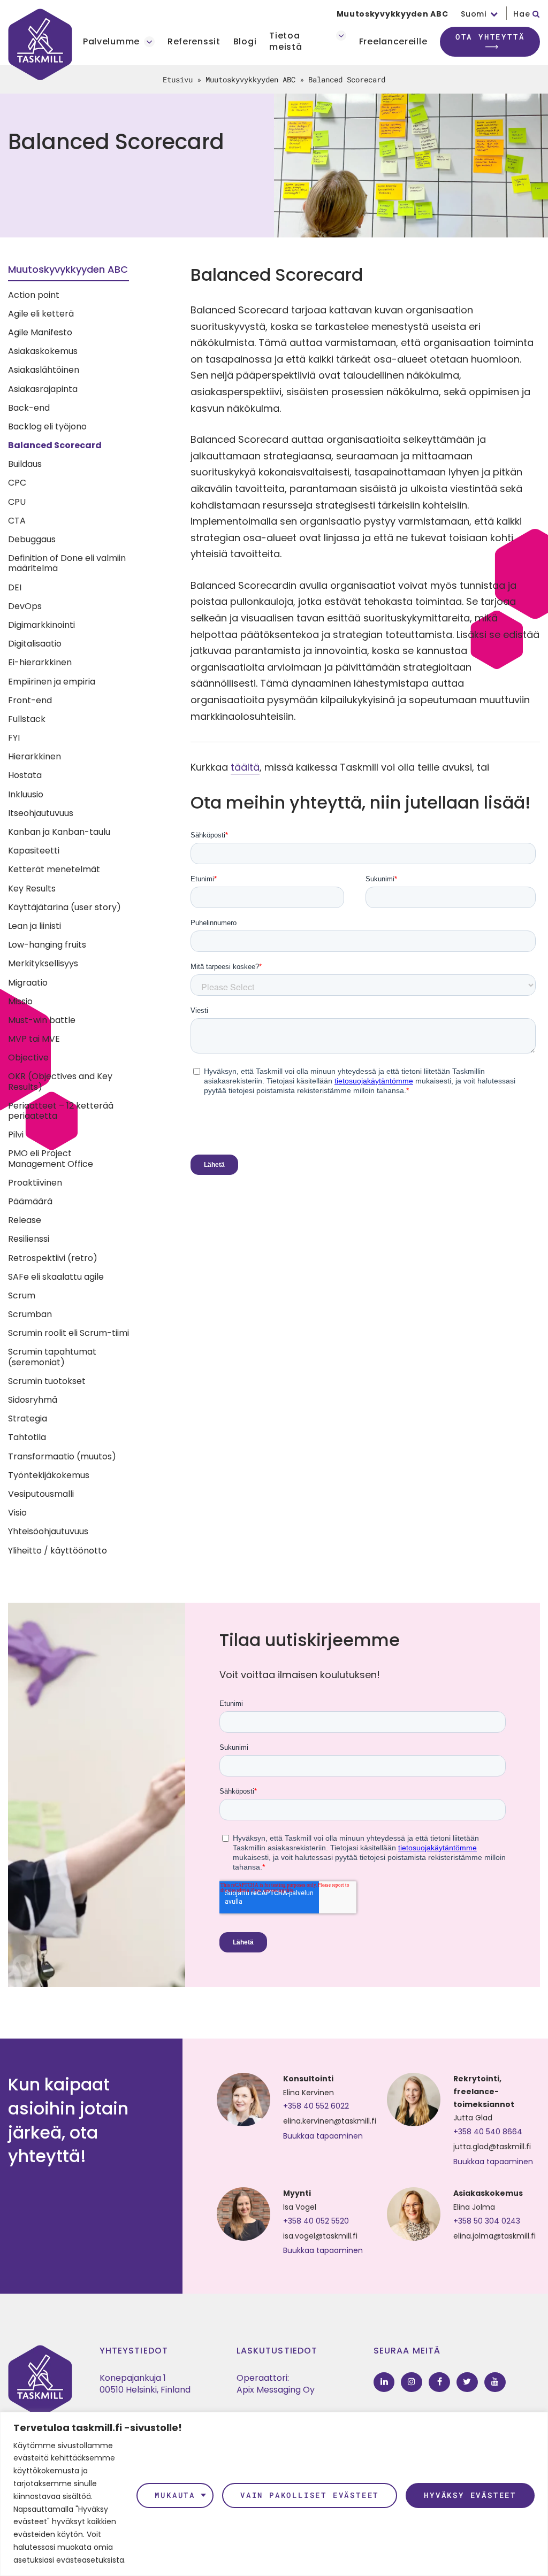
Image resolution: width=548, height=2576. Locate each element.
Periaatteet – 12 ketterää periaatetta (61, 1111)
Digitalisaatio (35, 644)
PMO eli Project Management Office (51, 1158)
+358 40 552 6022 (316, 2106)
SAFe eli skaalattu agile (56, 1277)
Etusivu (178, 79)
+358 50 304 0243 (487, 2221)
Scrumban (30, 1314)
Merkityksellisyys (43, 963)
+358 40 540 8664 (488, 2132)
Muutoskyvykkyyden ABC (393, 14)
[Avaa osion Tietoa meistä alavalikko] (341, 36)
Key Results (32, 889)
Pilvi (16, 1135)
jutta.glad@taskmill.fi (492, 2147)
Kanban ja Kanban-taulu (59, 832)
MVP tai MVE (34, 1039)
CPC (17, 483)
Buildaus (25, 464)
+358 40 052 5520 (316, 2221)
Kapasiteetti (34, 851)
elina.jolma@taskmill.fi (494, 2236)
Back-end (29, 408)
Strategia (28, 1418)
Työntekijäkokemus (49, 1475)
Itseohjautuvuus (41, 813)
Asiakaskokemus (43, 351)
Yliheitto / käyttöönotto (58, 1551)
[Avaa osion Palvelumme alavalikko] (149, 42)
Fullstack (27, 719)
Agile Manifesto (40, 332)
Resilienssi (29, 1239)
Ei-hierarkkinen (40, 662)
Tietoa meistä (286, 42)
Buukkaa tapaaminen (323, 2136)
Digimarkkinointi (41, 625)
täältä (245, 767)
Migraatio (28, 983)
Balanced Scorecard (55, 445)
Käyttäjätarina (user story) (64, 907)
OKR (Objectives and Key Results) (60, 1081)
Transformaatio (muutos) (62, 1456)
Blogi (245, 42)
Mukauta (175, 2495)
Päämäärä (30, 1201)
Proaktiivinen (35, 1183)
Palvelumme (111, 42)
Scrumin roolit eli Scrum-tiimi (68, 1333)
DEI (15, 587)
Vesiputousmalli (41, 1494)
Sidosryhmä (33, 1400)
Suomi (474, 14)
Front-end (30, 700)
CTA (17, 521)
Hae (523, 14)
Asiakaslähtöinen (44, 370)
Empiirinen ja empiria (52, 682)
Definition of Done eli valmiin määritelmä (67, 563)
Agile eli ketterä (41, 314)
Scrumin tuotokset (47, 1381)
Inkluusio (26, 794)
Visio (17, 1513)
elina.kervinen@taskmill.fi (330, 2121)
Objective (28, 1058)
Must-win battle (42, 1020)
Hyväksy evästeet (470, 2495)
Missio (20, 1001)
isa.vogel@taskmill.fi (320, 2236)
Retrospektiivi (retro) (53, 1258)
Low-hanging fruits (47, 945)
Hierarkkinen (35, 756)
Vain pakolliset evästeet (310, 2495)
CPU (17, 502)
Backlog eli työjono (47, 426)
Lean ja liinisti (35, 926)
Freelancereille (393, 42)
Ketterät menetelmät (54, 869)
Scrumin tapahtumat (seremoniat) (52, 1357)
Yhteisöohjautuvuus (48, 1531)
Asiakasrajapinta (43, 389)
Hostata (25, 775)
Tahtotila (27, 1437)
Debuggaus (32, 539)
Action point (34, 295)
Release (25, 1220)
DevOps (25, 606)
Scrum (22, 1295)
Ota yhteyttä (490, 37)
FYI (14, 738)
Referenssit (194, 42)
